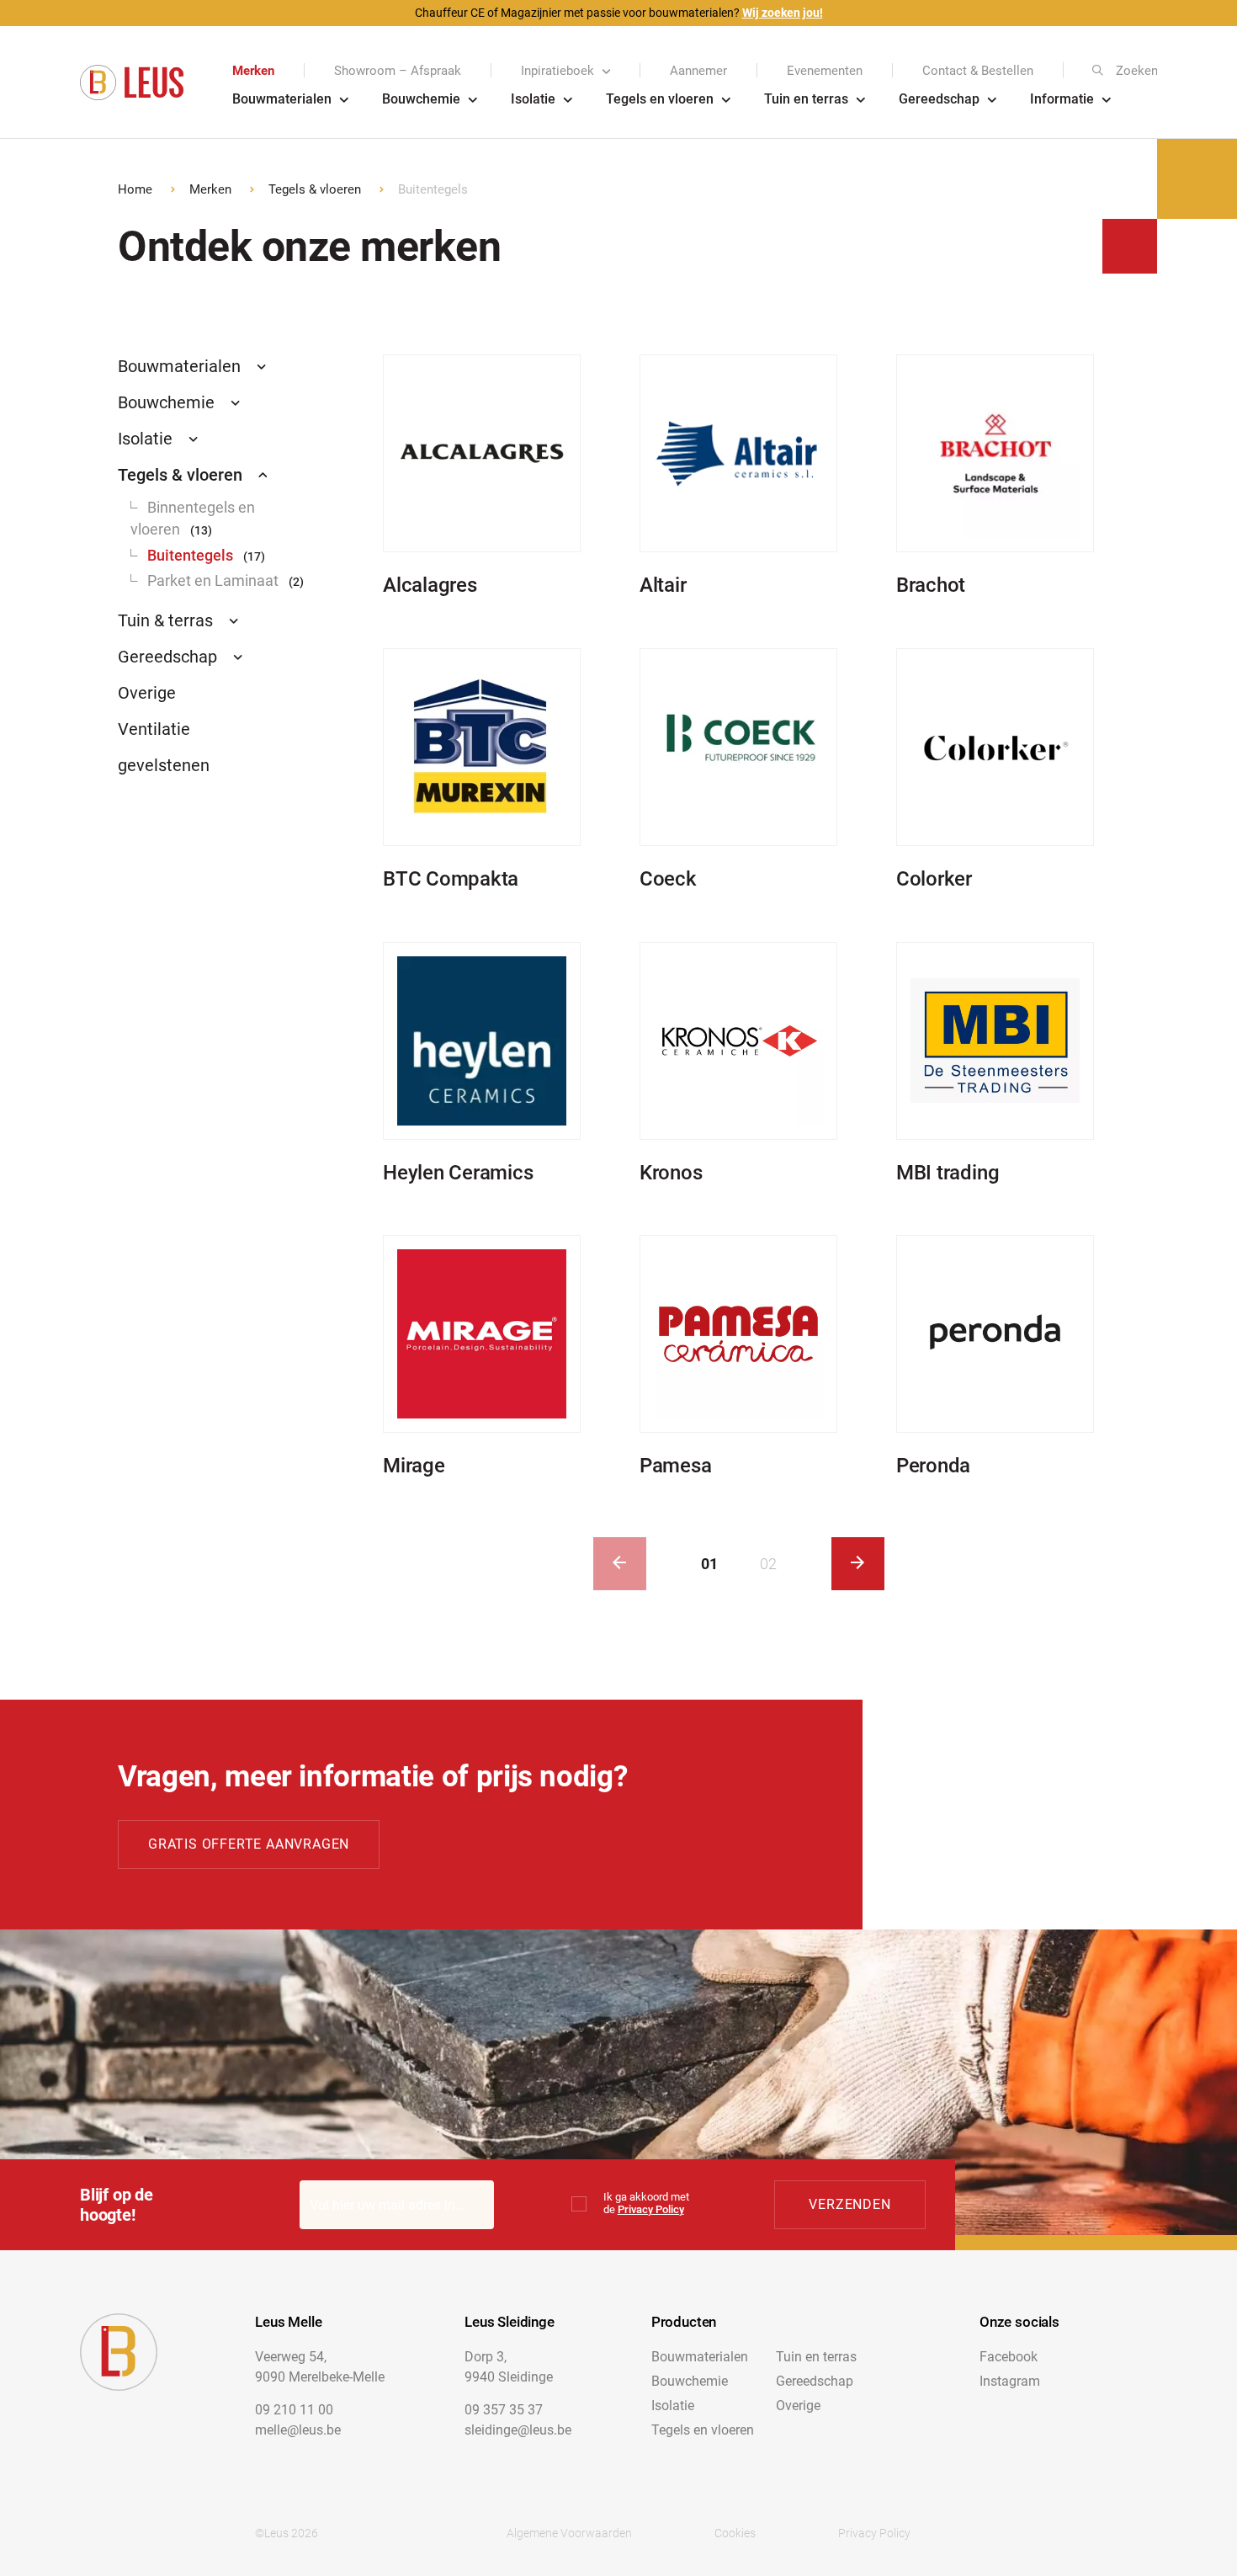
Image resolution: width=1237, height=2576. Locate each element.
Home (135, 189)
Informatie (1062, 99)
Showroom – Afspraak (398, 71)
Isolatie (533, 99)
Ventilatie (154, 729)
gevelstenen (164, 765)
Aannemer (698, 71)
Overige (147, 693)
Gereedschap (939, 99)
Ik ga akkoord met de (646, 2203)
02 (768, 1564)
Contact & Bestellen (978, 71)
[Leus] (132, 83)
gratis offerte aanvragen (249, 1844)
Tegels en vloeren (660, 99)
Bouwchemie (421, 99)
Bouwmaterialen (282, 99)
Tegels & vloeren (315, 189)
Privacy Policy (651, 2209)
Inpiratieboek (557, 71)
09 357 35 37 (504, 2410)
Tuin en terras (806, 99)
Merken (253, 71)
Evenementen (825, 71)
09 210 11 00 (294, 2410)
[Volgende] (858, 1564)
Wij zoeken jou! (783, 13)
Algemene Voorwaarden (569, 2533)
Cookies (735, 2533)
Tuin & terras (165, 620)
